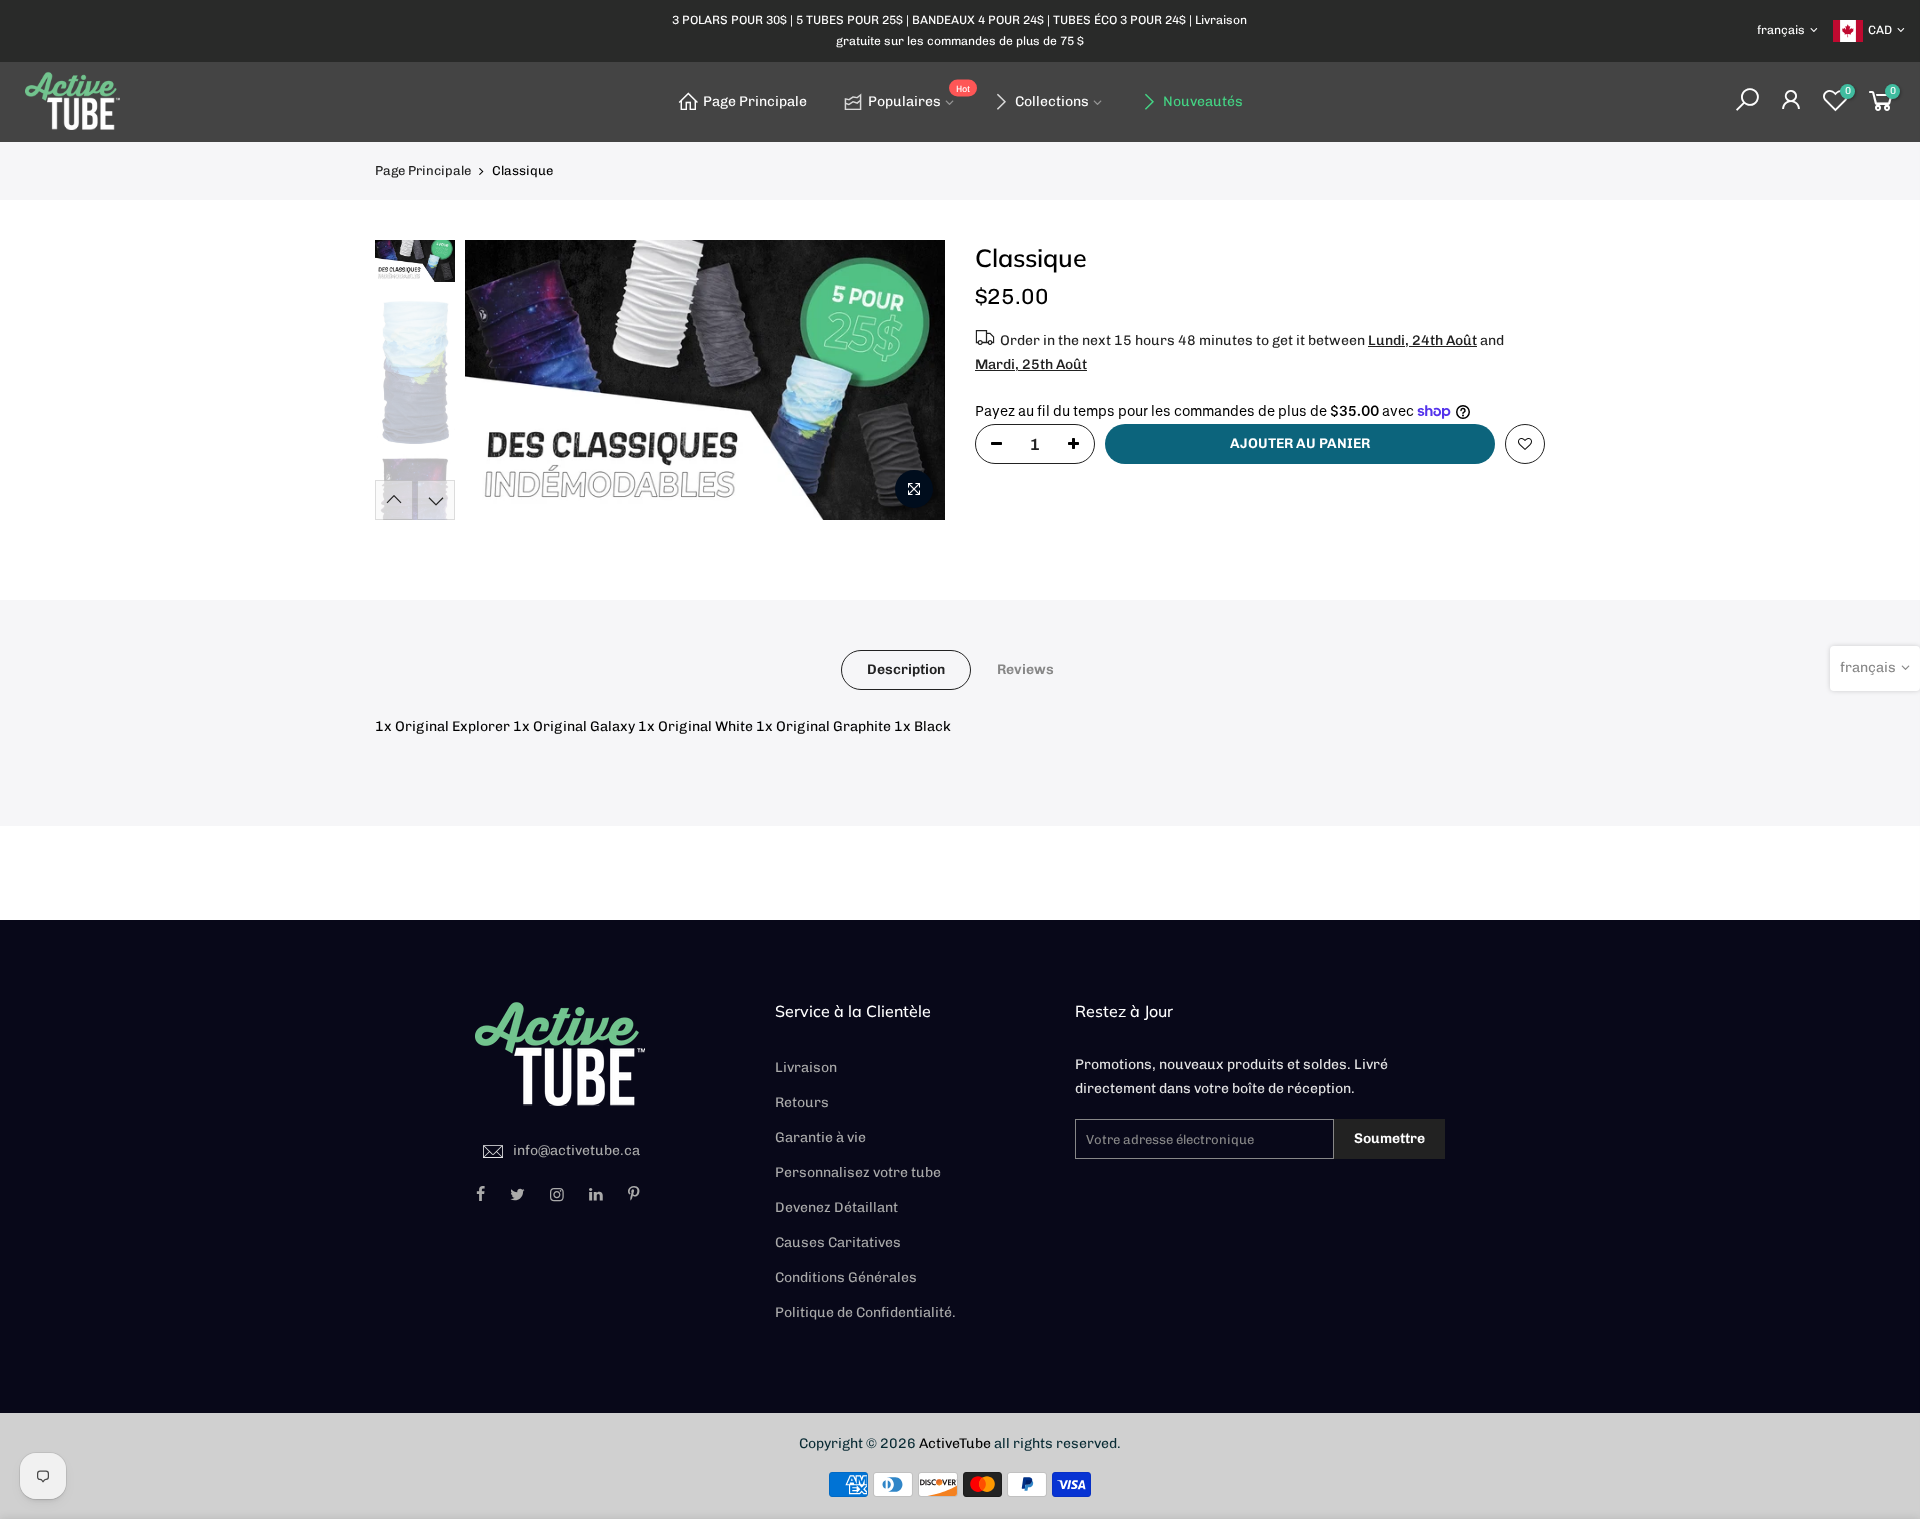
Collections (1052, 101)
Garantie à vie (820, 1137)
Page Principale (755, 101)
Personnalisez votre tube (858, 1172)
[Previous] (500, 380)
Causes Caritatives (838, 1242)
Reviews (1025, 669)
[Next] (910, 380)
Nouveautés (1203, 101)
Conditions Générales (846, 1277)
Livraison (806, 1067)
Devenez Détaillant (836, 1207)
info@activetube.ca (576, 1150)
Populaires (919, 97)
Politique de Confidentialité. (865, 1312)
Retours (802, 1102)
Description (906, 669)
